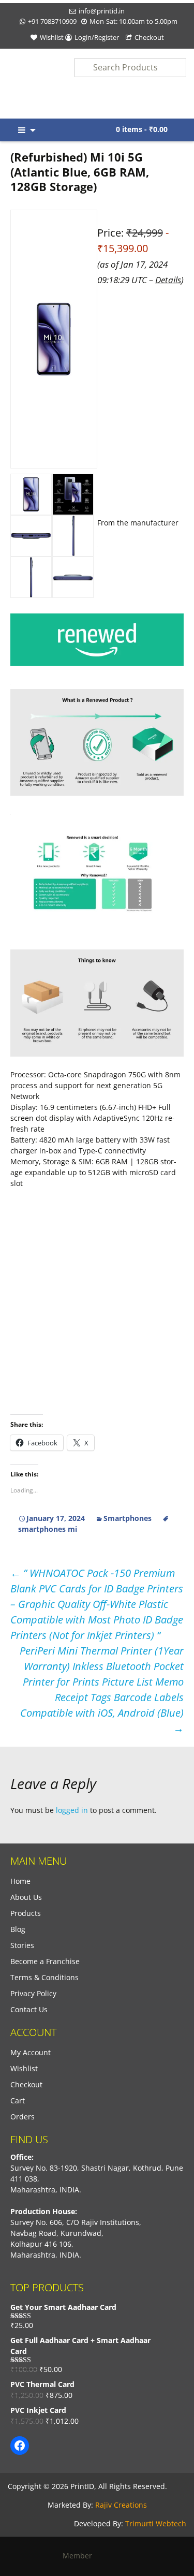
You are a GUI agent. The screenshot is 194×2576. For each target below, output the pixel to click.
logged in (72, 1810)
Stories (22, 1945)
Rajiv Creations (121, 2505)
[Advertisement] (97, 711)
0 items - (142, 129)
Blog (18, 1929)
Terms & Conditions (44, 1977)
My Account (31, 2052)
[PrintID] (24, 84)
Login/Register (97, 37)
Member (80, 2556)
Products (26, 1913)
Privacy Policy (33, 1993)
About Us (26, 1897)
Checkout (149, 37)
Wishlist (52, 37)
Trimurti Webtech (156, 2523)
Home (20, 1881)
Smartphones (128, 1518)
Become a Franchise (45, 1961)
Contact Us (29, 2009)
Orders (23, 2117)
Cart (18, 2101)
